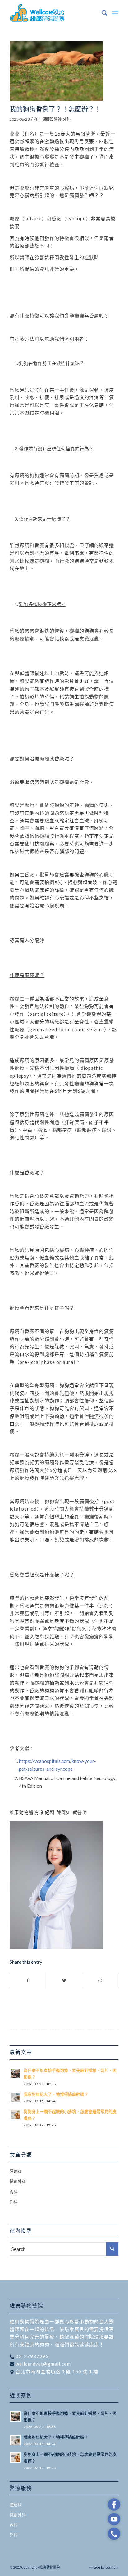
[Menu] (115, 13)
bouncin (112, 2567)
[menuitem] (101, 13)
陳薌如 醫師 (52, 119)
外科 (67, 119)
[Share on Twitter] (64, 1981)
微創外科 (18, 2181)
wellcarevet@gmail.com (43, 2364)
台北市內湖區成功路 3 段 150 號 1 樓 (56, 2371)
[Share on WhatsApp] (100, 1981)
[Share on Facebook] (28, 1981)
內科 (14, 2192)
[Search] (101, 13)
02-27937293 (32, 2356)
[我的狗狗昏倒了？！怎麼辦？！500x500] (56, 71)
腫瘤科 (16, 2171)
